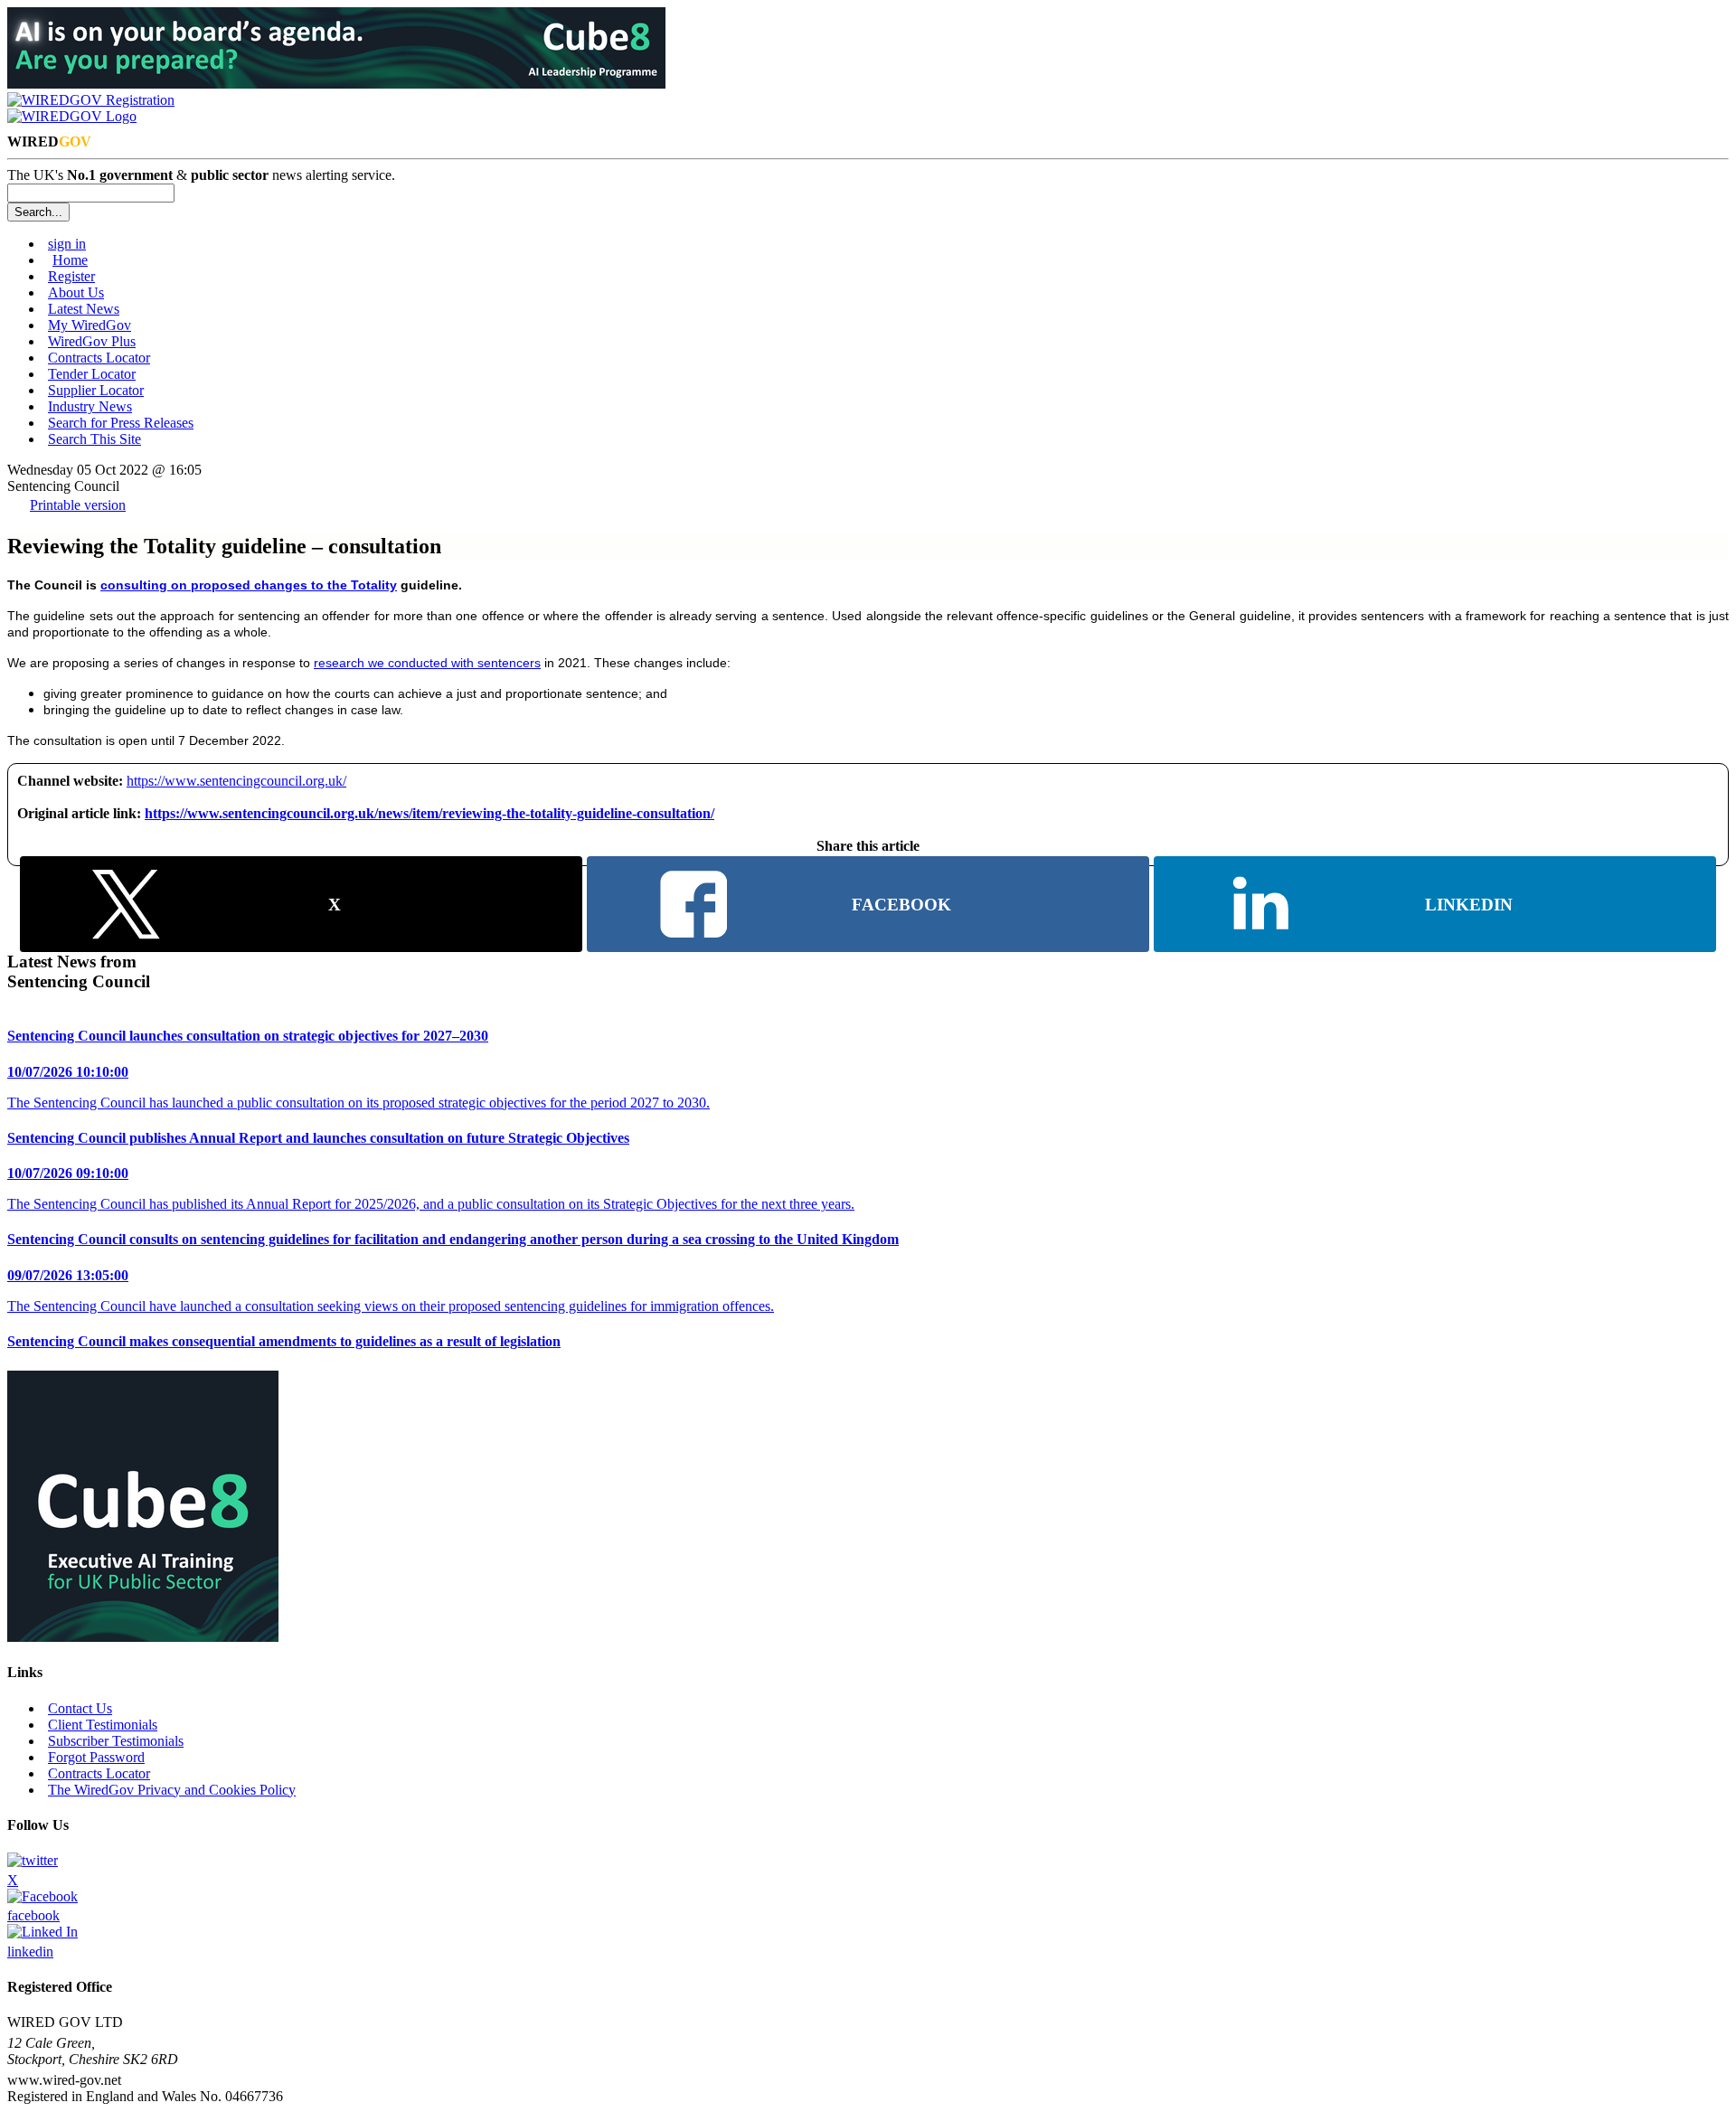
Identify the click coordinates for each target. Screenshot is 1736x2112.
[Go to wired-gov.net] (72, 116)
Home (70, 260)
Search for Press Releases (121, 423)
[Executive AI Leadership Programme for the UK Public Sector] (336, 84)
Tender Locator (92, 374)
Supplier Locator (96, 390)
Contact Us (80, 1708)
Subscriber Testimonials (116, 1741)
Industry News (90, 406)
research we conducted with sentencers (427, 663)
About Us (76, 292)
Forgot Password (96, 1757)
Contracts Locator (99, 358)
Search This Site (94, 439)
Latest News (84, 309)
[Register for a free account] (91, 100)
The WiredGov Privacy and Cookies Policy (172, 1790)
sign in (67, 244)
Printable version (78, 505)
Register (71, 276)
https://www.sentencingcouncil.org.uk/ (236, 781)
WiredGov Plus (92, 341)
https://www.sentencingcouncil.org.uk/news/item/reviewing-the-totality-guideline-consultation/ (429, 813)
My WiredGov (90, 325)
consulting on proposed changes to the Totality (249, 585)
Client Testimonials (103, 1725)
